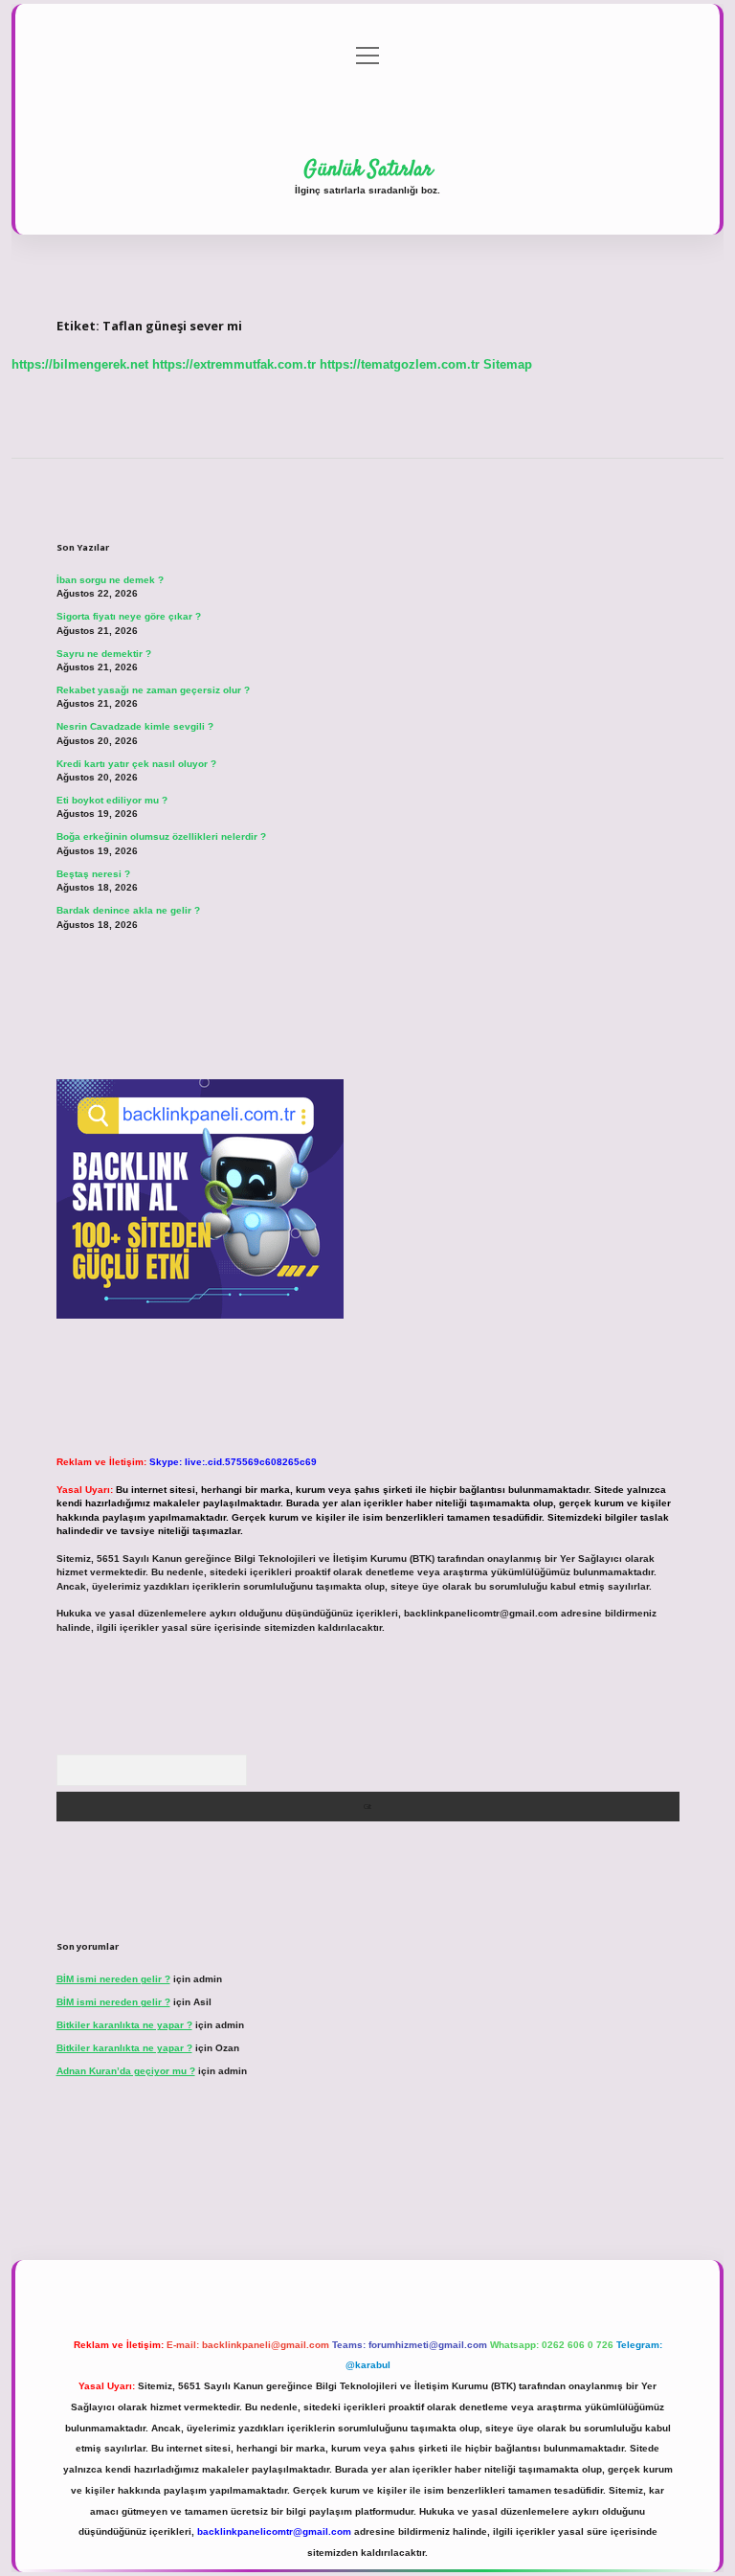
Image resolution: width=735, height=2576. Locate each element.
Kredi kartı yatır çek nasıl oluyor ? (136, 764)
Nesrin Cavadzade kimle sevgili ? (135, 726)
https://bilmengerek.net (80, 364)
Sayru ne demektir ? (104, 654)
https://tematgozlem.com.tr (400, 364)
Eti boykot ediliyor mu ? (112, 800)
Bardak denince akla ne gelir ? (128, 910)
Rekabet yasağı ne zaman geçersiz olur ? (153, 690)
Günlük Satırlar (368, 169)
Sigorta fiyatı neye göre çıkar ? (129, 616)
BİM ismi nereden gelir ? (113, 1979)
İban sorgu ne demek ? (110, 580)
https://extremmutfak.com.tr (234, 364)
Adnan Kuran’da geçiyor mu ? (126, 2071)
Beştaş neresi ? (93, 874)
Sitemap (508, 364)
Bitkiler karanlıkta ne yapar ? (124, 2025)
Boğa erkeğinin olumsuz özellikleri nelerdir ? (161, 836)
